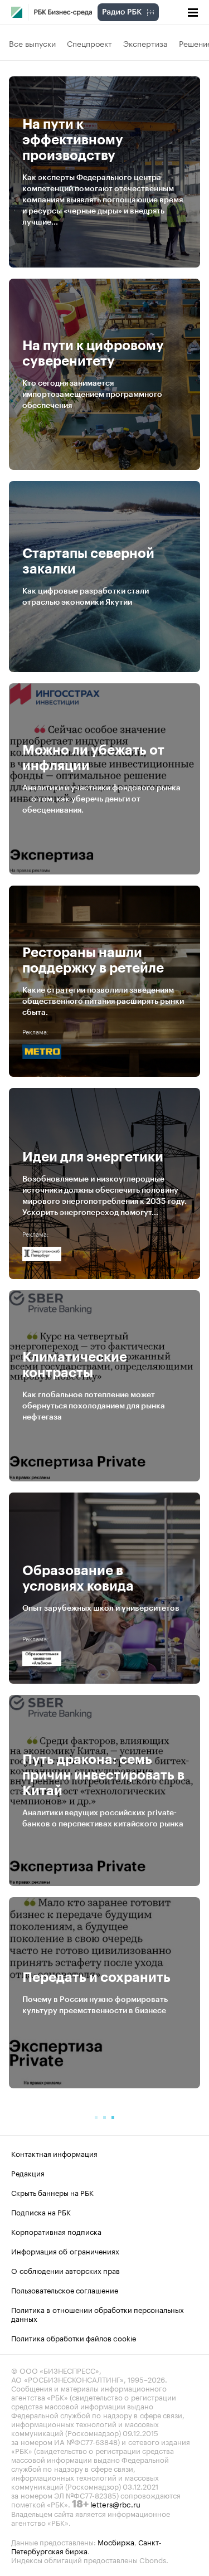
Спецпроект (89, 43)
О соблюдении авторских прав (65, 2270)
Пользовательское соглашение (65, 2290)
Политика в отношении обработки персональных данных (98, 2313)
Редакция (28, 2172)
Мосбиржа (116, 2541)
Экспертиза (145, 43)
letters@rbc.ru (115, 2504)
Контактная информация (54, 2153)
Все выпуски (32, 43)
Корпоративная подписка (56, 2231)
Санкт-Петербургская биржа (86, 2546)
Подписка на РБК (41, 2212)
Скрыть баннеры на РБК (52, 2192)
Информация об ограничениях (65, 2251)
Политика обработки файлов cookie (74, 2337)
